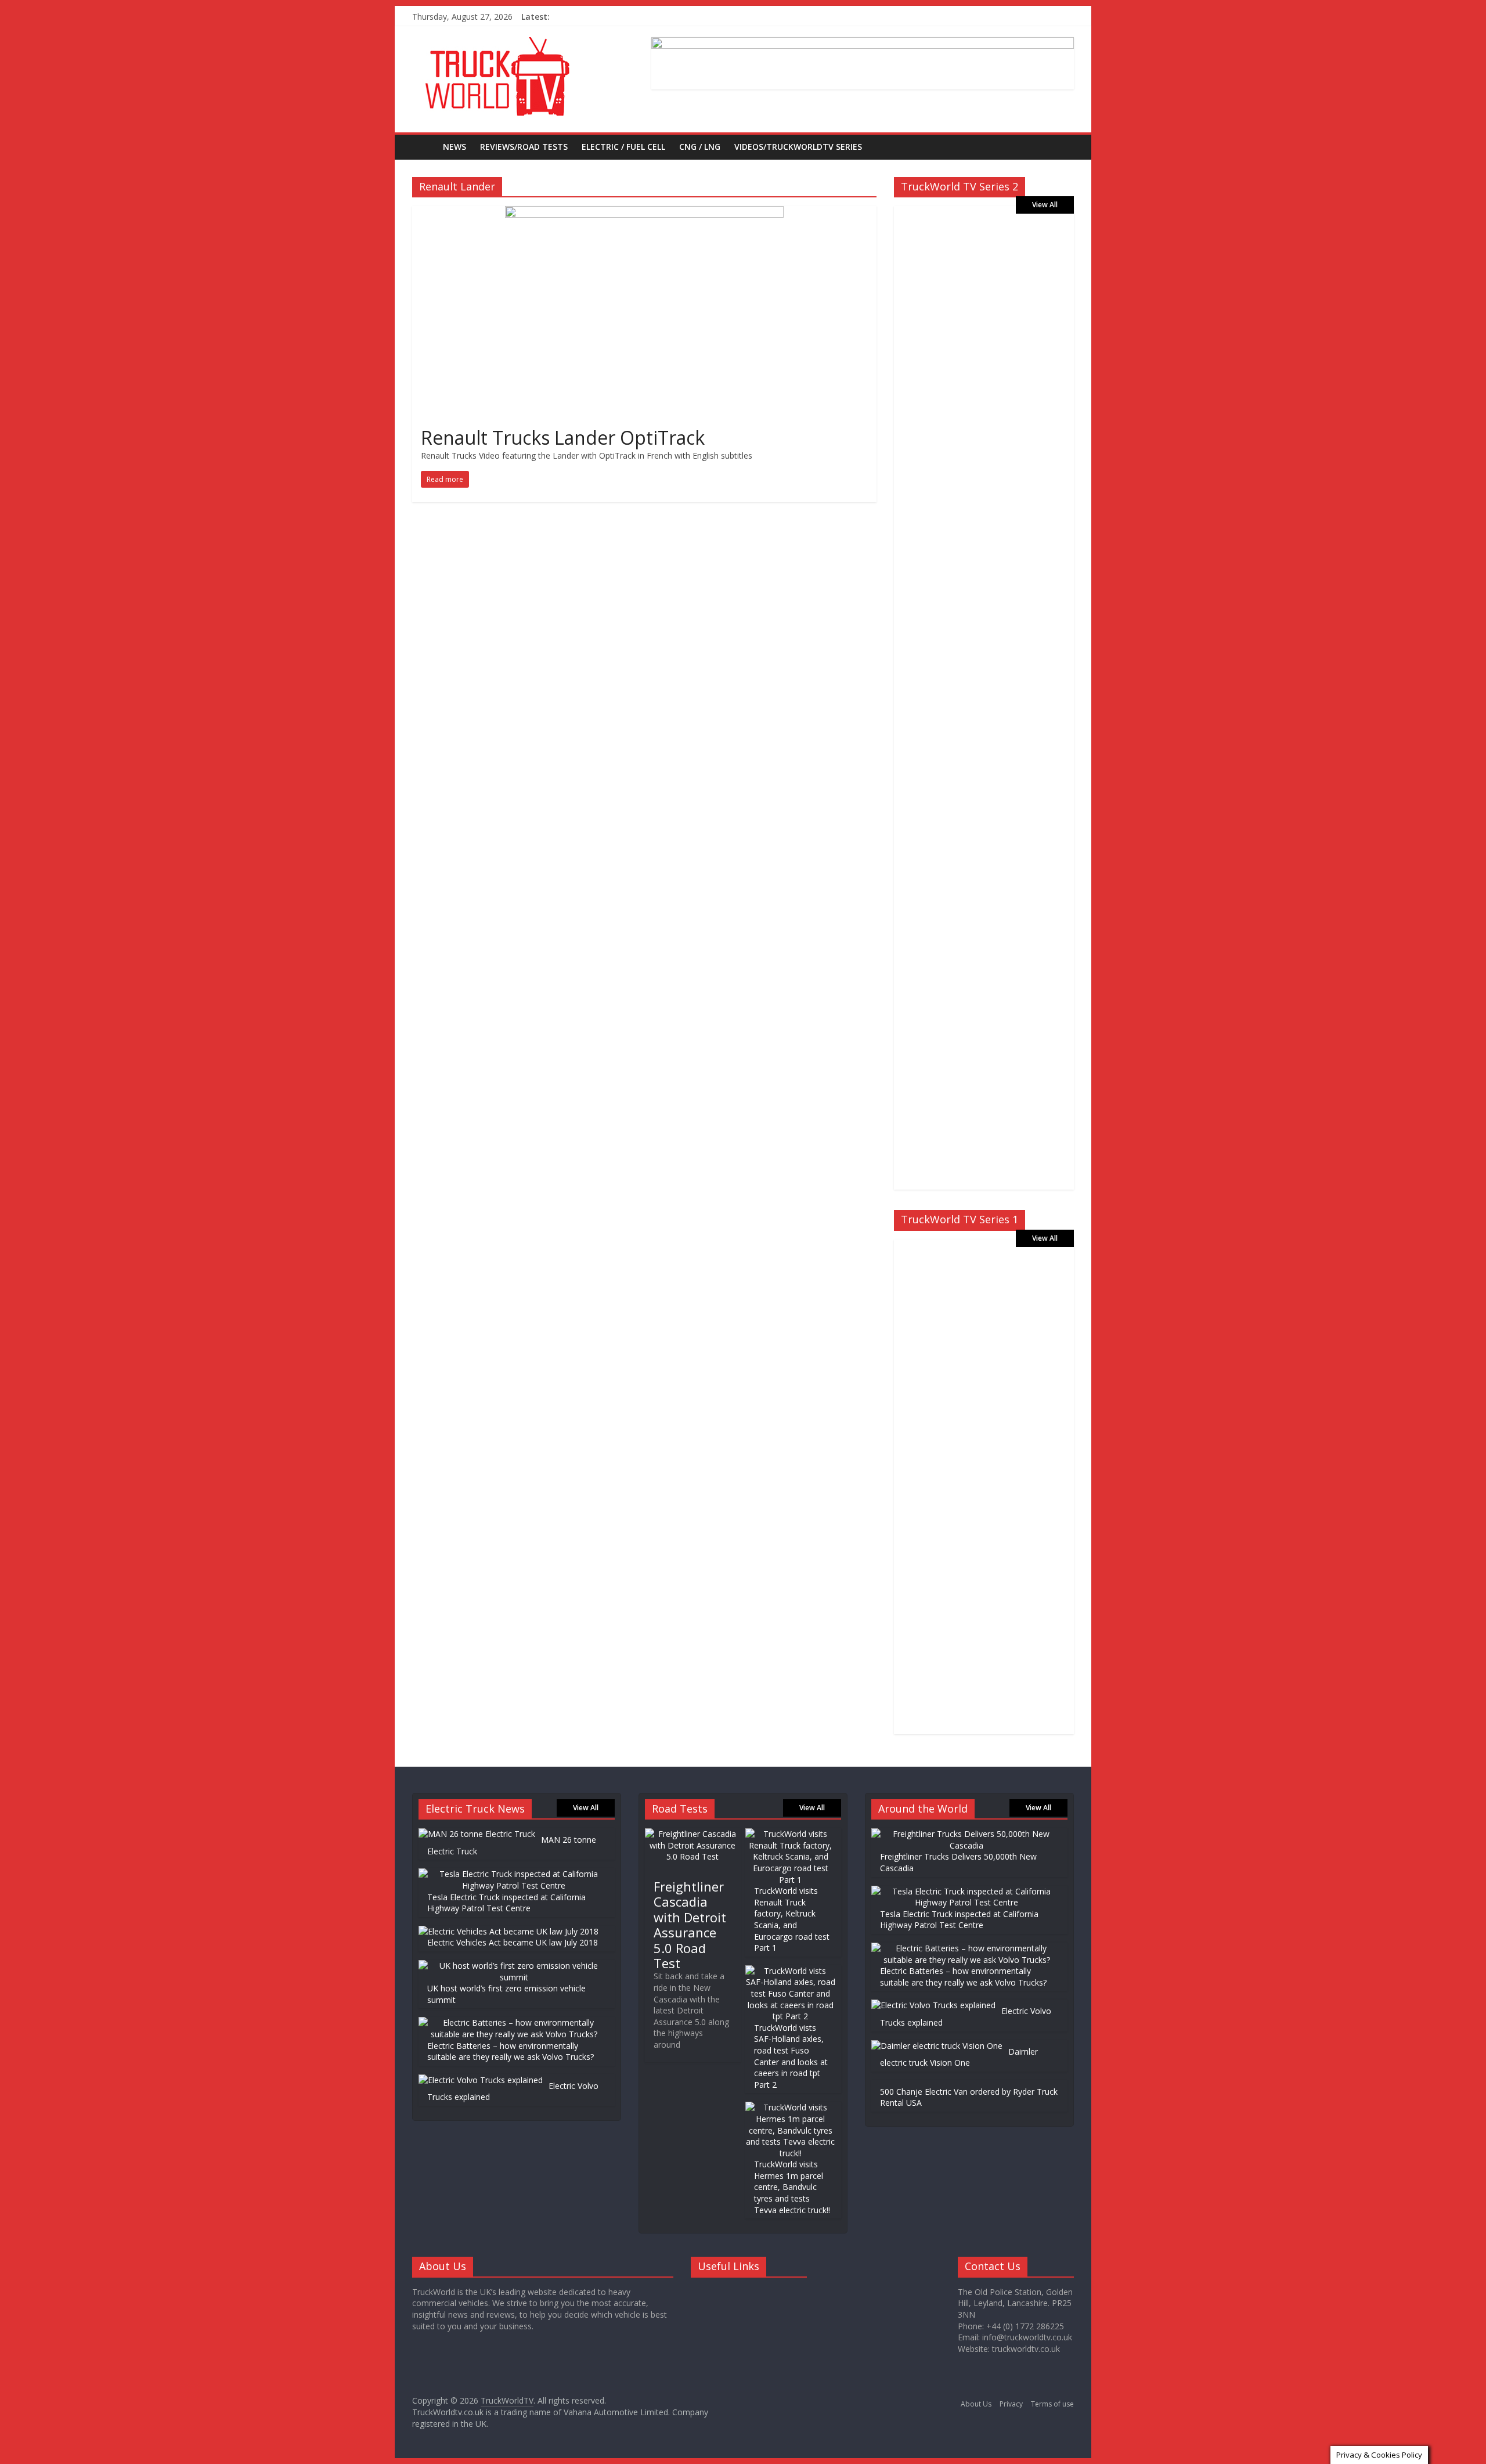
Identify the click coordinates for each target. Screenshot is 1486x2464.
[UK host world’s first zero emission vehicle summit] (514, 1966)
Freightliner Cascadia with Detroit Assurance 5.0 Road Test (690, 1925)
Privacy (1011, 2404)
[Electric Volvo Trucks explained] (481, 2080)
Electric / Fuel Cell (623, 147)
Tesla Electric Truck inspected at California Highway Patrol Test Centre (506, 1903)
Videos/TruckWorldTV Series (798, 147)
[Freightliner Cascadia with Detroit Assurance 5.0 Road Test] (693, 1834)
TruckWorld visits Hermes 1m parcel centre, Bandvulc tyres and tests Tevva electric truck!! (792, 2187)
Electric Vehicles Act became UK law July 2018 (513, 1942)
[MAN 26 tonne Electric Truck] (477, 1834)
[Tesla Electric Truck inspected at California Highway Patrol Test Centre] (514, 1874)
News (455, 147)
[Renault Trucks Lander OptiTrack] (644, 213)
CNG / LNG (700, 147)
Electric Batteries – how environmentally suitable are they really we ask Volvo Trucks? (511, 2051)
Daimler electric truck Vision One (959, 2057)
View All (1045, 205)
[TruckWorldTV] (424, 147)
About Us (976, 2404)
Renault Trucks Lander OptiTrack (563, 437)
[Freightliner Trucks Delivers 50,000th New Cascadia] (966, 1834)
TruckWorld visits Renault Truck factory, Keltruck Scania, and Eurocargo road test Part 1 (792, 1919)
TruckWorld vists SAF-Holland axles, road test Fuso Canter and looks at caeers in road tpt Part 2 (791, 2056)
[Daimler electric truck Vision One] (937, 2046)
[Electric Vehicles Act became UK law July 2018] (508, 1931)
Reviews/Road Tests (524, 147)
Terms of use (1052, 2404)
